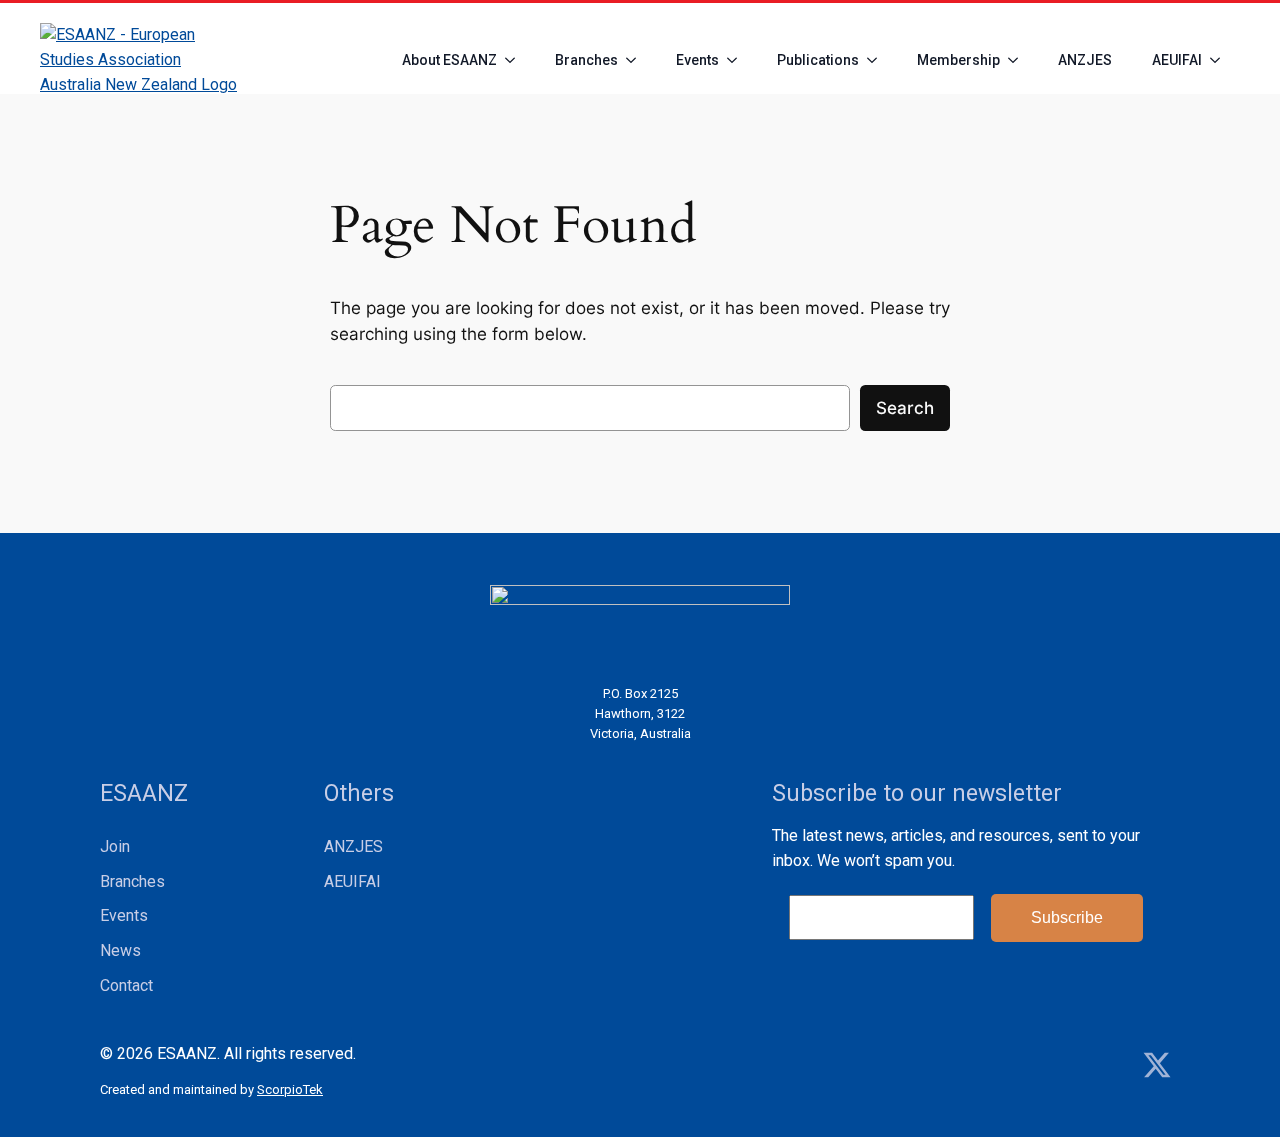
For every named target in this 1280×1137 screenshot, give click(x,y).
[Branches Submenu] (637, 60)
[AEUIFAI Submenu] (1221, 60)
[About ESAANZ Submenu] (516, 60)
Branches (586, 60)
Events (697, 60)
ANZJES (1085, 60)
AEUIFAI (1177, 60)
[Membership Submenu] (1019, 60)
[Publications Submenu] (878, 60)
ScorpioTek (290, 1089)
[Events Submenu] (738, 60)
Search (905, 408)
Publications (818, 60)
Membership (958, 60)
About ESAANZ (449, 60)
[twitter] (1157, 1065)
